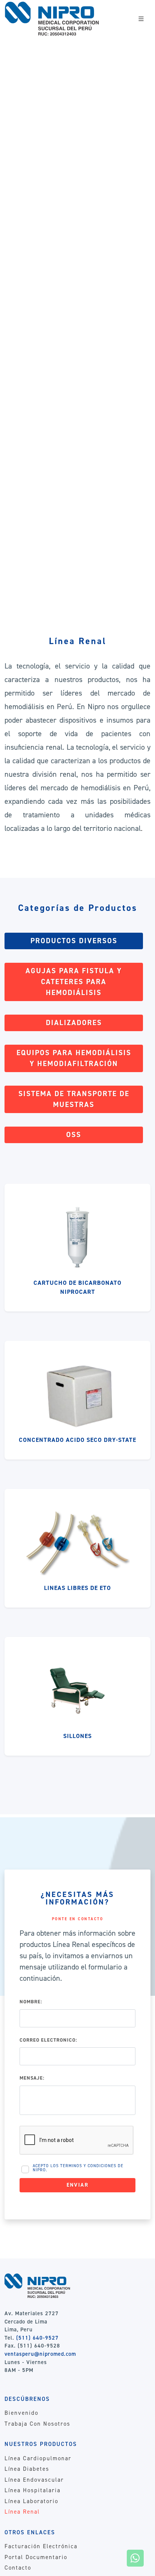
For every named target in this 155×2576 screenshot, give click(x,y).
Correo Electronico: (48, 2040)
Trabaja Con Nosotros (37, 2424)
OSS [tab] (74, 1135)
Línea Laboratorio (31, 2501)
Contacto (18, 2568)
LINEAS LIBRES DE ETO (77, 1588)
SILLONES (77, 1736)
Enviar (78, 2185)
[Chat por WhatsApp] (135, 2558)
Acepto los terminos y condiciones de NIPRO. (78, 2168)
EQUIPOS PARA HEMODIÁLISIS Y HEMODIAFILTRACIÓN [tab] (74, 1058)
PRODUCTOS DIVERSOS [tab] (74, 941)
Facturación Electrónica (41, 2546)
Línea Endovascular (34, 2480)
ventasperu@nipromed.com (40, 2354)
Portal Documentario (36, 2557)
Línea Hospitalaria (33, 2490)
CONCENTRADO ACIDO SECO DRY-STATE (77, 1440)
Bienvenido (21, 2413)
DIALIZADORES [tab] (74, 1023)
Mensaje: (32, 2078)
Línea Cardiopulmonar (38, 2458)
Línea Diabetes (27, 2469)
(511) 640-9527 (37, 2338)
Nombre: (31, 2002)
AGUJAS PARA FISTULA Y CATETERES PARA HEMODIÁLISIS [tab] (74, 982)
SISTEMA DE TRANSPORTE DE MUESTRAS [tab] (74, 1099)
